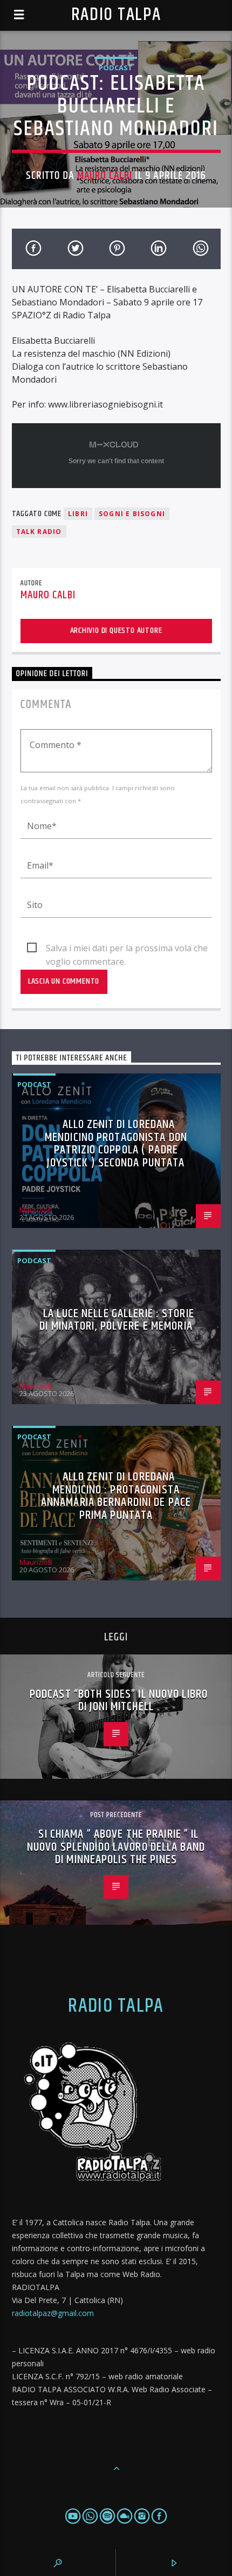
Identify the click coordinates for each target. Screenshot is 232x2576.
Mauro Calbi (105, 176)
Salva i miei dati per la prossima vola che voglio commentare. (127, 949)
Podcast (116, 68)
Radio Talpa (116, 15)
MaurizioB (36, 1210)
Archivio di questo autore (116, 630)
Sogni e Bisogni (132, 514)
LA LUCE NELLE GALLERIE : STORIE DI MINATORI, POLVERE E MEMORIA (117, 1320)
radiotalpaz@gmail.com (53, 2313)
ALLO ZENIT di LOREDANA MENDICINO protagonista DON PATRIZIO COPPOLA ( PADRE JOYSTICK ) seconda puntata (116, 1144)
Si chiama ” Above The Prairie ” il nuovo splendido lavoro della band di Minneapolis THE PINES (116, 1847)
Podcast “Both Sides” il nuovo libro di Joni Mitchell (119, 1701)
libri (78, 514)
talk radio (39, 532)
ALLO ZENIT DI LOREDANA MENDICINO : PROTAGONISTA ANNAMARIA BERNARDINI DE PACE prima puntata (116, 1496)
